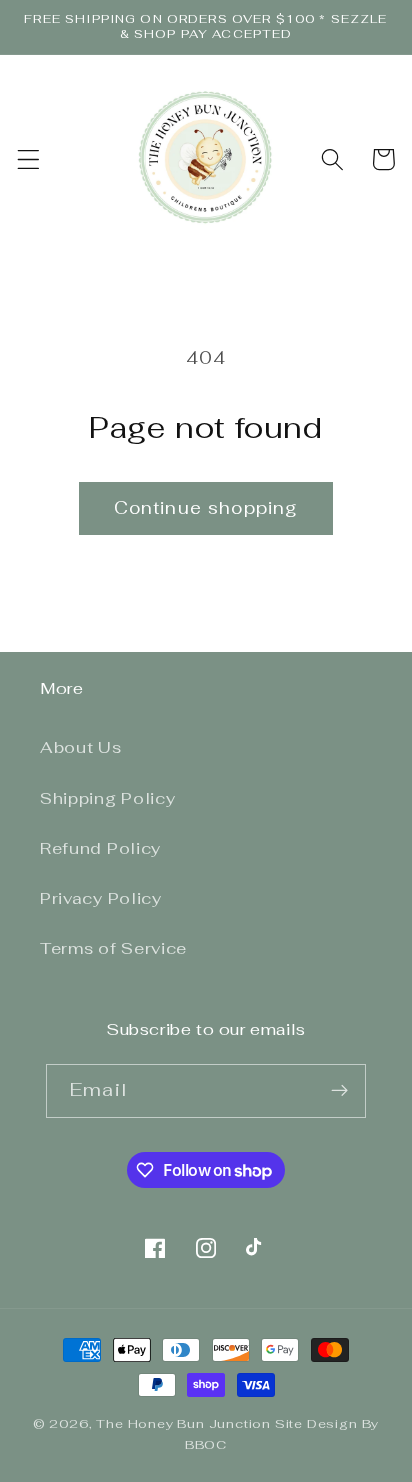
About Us (81, 747)
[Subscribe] (339, 1091)
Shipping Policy (107, 798)
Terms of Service (113, 948)
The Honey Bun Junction (183, 1423)
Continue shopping (206, 508)
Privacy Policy (101, 898)
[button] (28, 159)
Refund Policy (100, 848)
